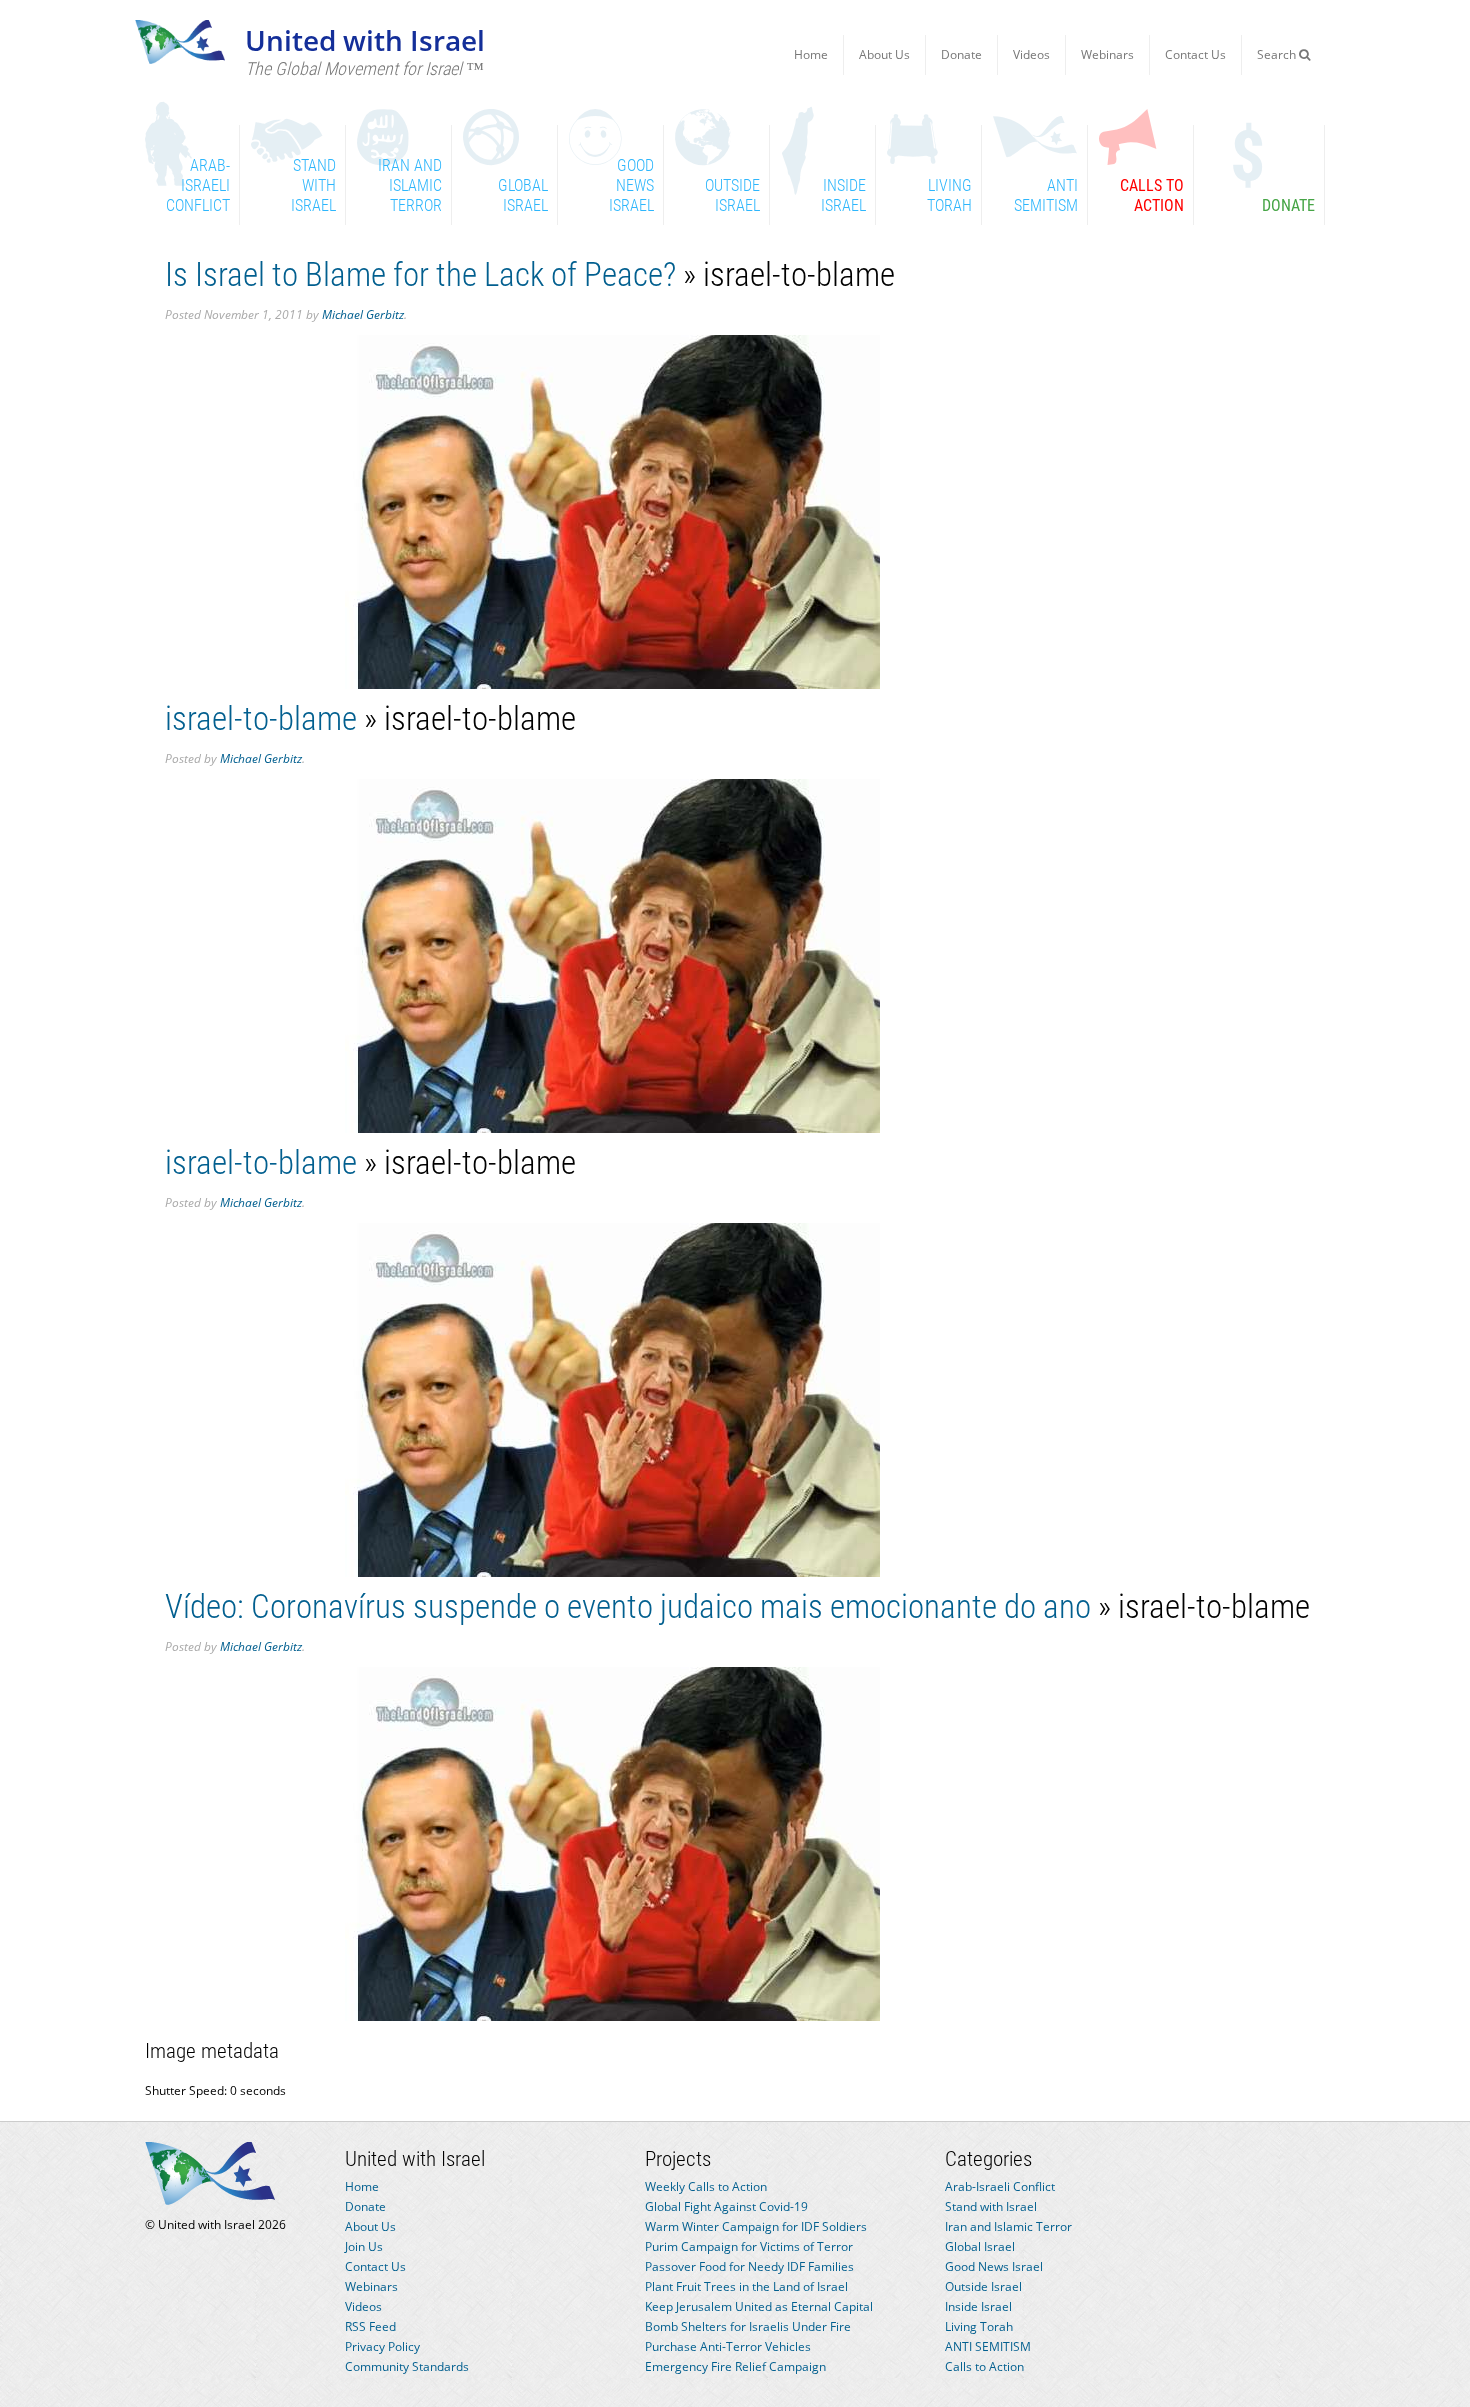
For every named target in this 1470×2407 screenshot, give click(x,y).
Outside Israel (983, 2286)
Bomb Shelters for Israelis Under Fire (748, 2326)
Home (811, 54)
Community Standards (407, 2366)
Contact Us (1195, 54)
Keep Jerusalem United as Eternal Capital (759, 2306)
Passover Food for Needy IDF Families (749, 2266)
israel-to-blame (261, 718)
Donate (961, 54)
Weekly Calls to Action (706, 2186)
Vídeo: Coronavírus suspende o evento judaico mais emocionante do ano (628, 1606)
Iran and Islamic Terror (1008, 2226)
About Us (884, 54)
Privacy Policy (382, 2346)
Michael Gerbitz (363, 314)
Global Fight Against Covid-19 (726, 2206)
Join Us (364, 2246)
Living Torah (979, 2326)
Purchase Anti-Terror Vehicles (728, 2346)
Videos (1031, 54)
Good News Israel (994, 2266)
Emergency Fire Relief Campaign (735, 2366)
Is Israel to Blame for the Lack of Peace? (420, 274)
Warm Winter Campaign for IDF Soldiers (756, 2226)
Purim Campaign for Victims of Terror (749, 2246)
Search (1278, 54)
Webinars (1107, 54)
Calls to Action (984, 2366)
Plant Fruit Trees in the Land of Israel (746, 2286)
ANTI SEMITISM (988, 2346)
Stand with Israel (991, 2206)
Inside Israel (978, 2306)
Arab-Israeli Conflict (1000, 2186)
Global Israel (980, 2246)
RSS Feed (370, 2326)
